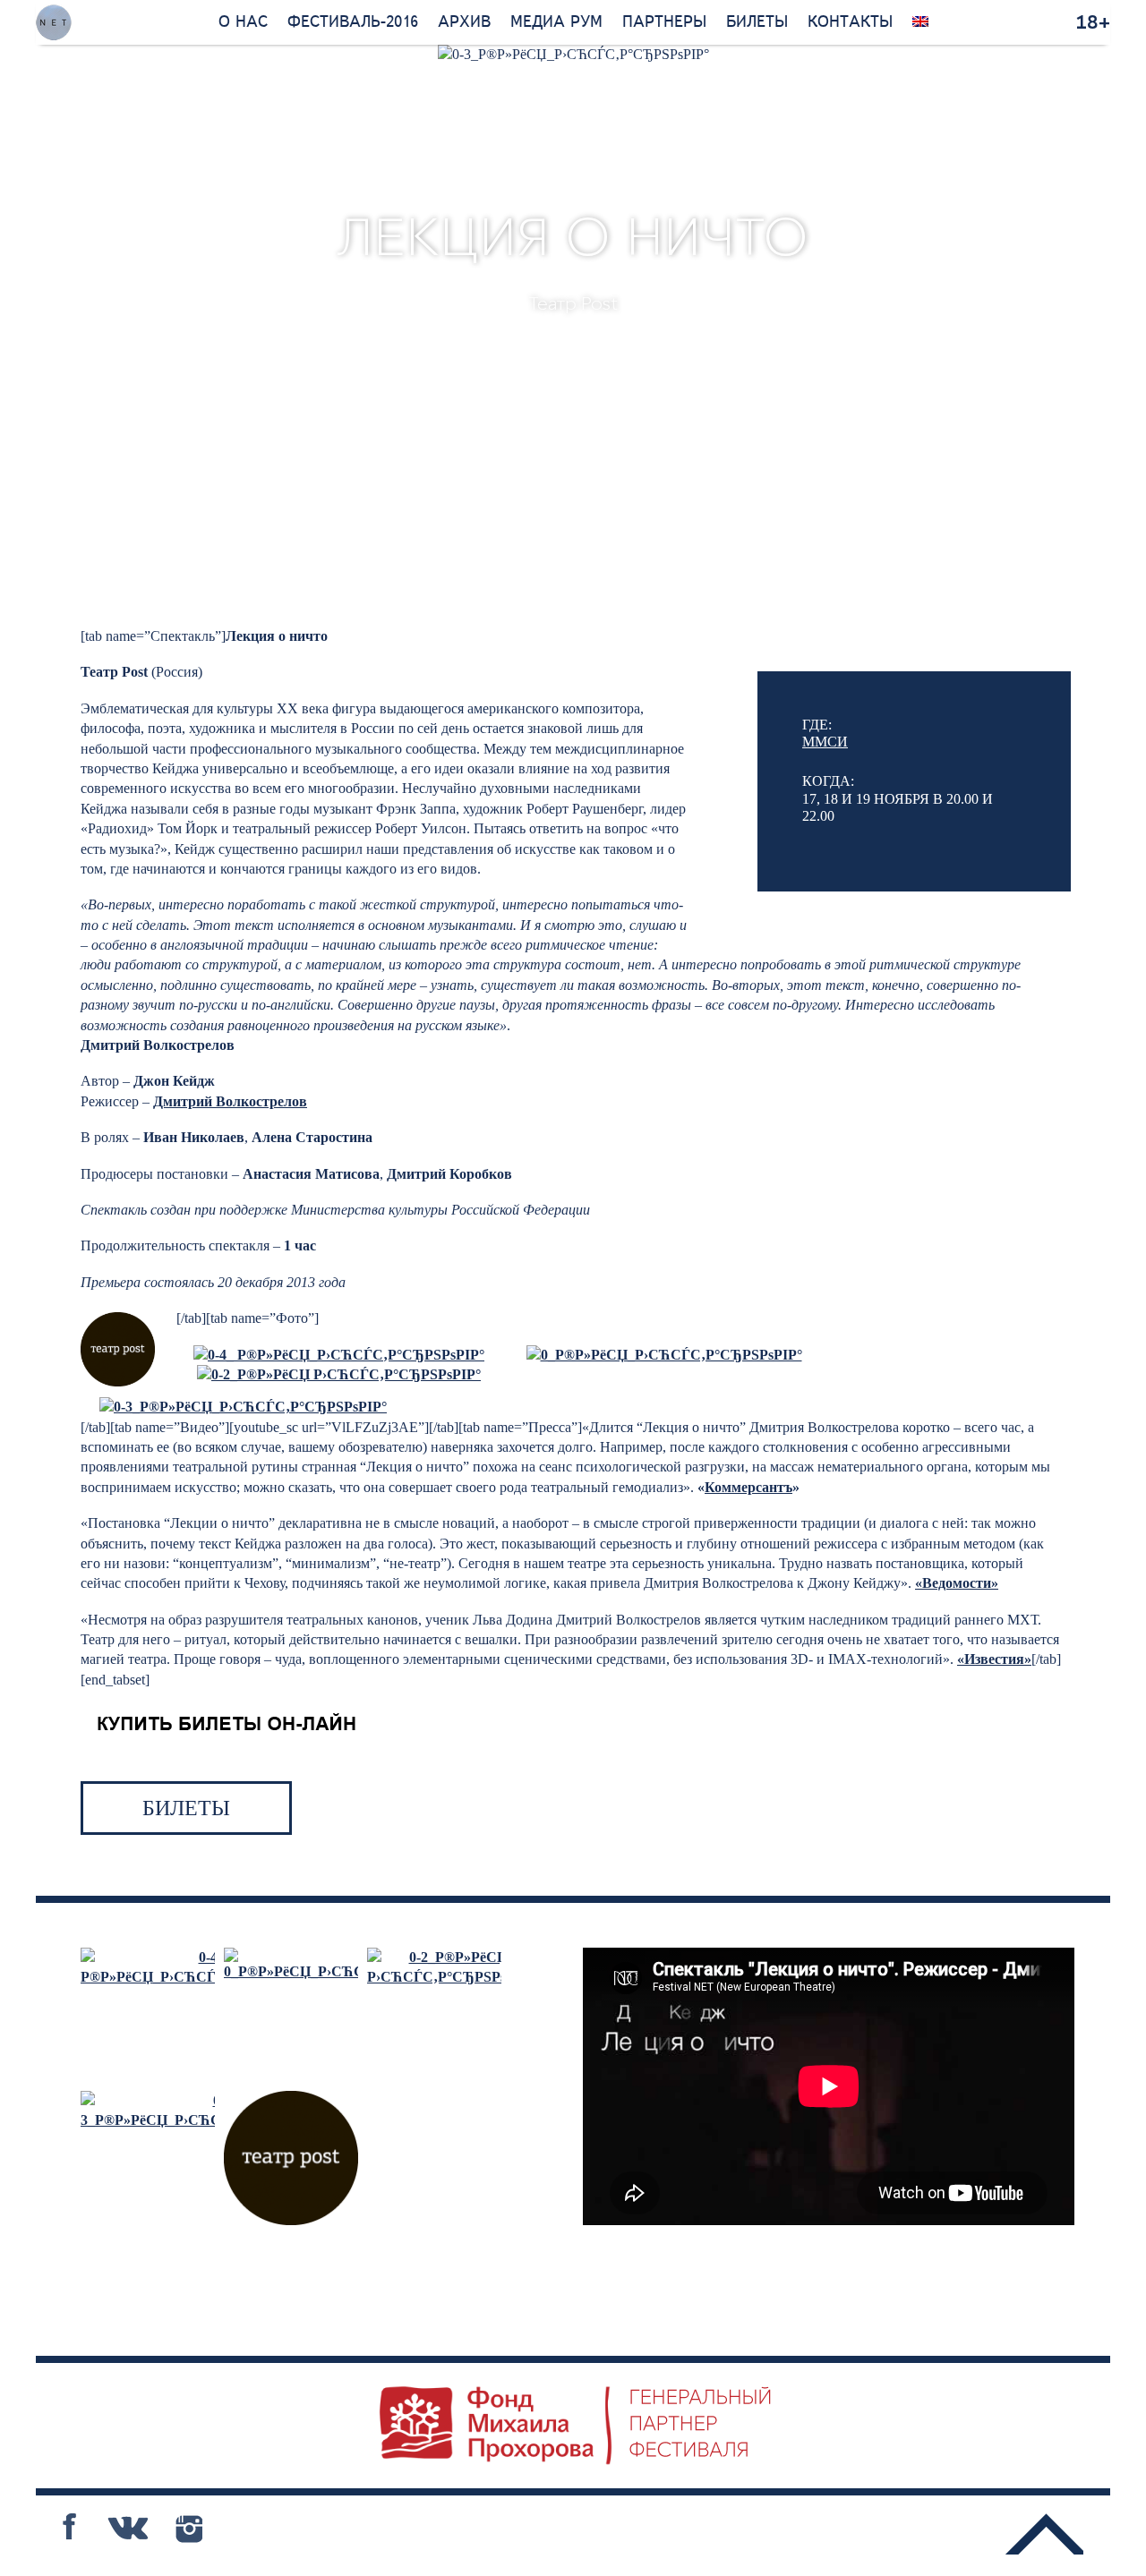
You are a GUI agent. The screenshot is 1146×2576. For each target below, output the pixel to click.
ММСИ (825, 742)
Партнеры (664, 22)
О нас (243, 22)
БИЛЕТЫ (186, 1808)
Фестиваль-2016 (353, 22)
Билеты (757, 22)
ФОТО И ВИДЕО (650, 374)
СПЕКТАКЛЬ (481, 374)
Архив (464, 22)
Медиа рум (556, 22)
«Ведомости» (957, 1583)
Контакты (850, 22)
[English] (920, 22)
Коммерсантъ (748, 1487)
